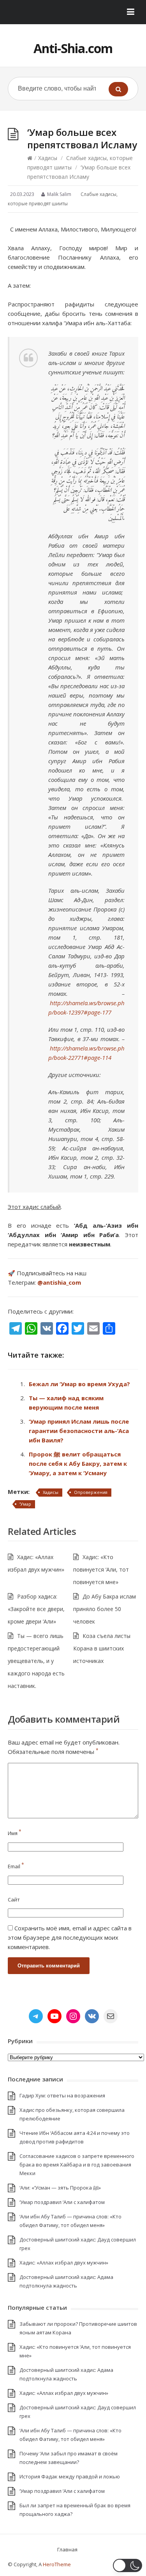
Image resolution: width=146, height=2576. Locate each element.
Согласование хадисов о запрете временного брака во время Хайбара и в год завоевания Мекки (77, 2165)
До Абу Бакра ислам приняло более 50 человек (105, 1609)
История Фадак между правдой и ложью (70, 2476)
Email (16, 1866)
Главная (67, 2549)
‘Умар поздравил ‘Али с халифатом (62, 2202)
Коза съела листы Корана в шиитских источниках (102, 1648)
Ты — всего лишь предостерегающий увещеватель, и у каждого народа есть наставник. (36, 1661)
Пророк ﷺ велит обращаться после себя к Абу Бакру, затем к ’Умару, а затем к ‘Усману (78, 1463)
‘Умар (25, 1504)
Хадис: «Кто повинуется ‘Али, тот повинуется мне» (101, 1569)
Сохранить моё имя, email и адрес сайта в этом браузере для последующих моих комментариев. (70, 1937)
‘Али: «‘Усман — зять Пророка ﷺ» (60, 2188)
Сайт (14, 1900)
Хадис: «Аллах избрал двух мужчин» (64, 2263)
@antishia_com (59, 1282)
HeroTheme (57, 2564)
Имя (15, 1833)
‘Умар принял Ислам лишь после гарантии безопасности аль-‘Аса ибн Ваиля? (79, 1431)
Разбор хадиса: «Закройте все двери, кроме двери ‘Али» (36, 1609)
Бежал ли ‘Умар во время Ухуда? (79, 1384)
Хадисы (48, 158)
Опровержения (91, 1492)
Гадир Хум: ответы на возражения (62, 2095)
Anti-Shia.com (73, 48)
